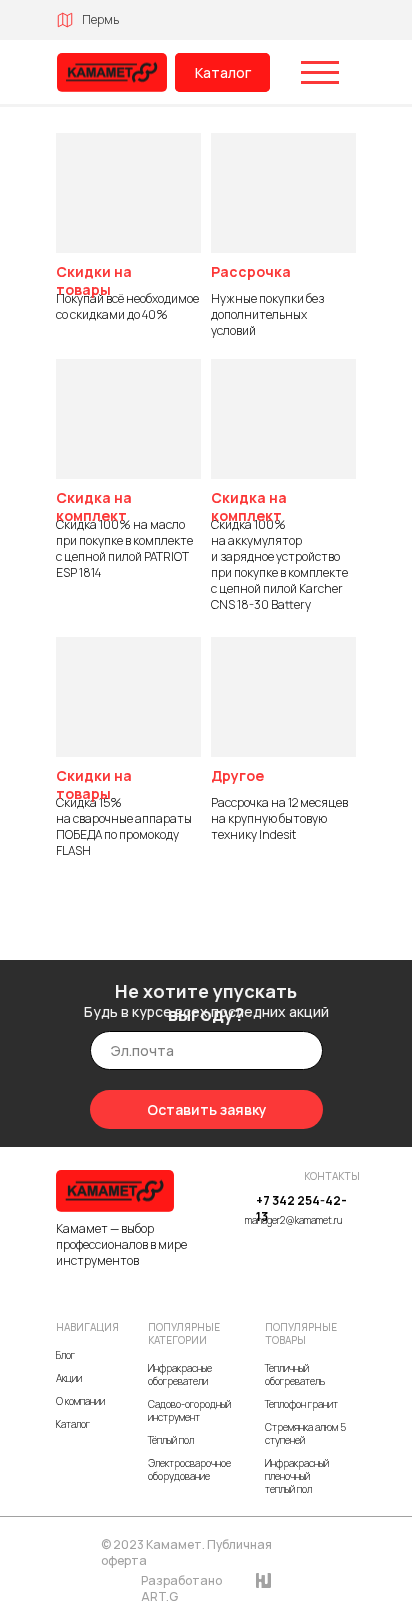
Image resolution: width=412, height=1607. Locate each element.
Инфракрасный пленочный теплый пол (297, 1476)
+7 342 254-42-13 (301, 1208)
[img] (112, 72)
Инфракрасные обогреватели (180, 1374)
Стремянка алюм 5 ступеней (305, 1433)
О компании (80, 1401)
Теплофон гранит (301, 1404)
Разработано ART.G (181, 1588)
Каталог (223, 72)
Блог (65, 1355)
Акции (69, 1378)
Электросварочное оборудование (189, 1469)
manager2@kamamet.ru (293, 1220)
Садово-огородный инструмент (189, 1410)
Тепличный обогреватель (295, 1374)
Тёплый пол (171, 1440)
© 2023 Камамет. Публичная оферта (186, 1552)
